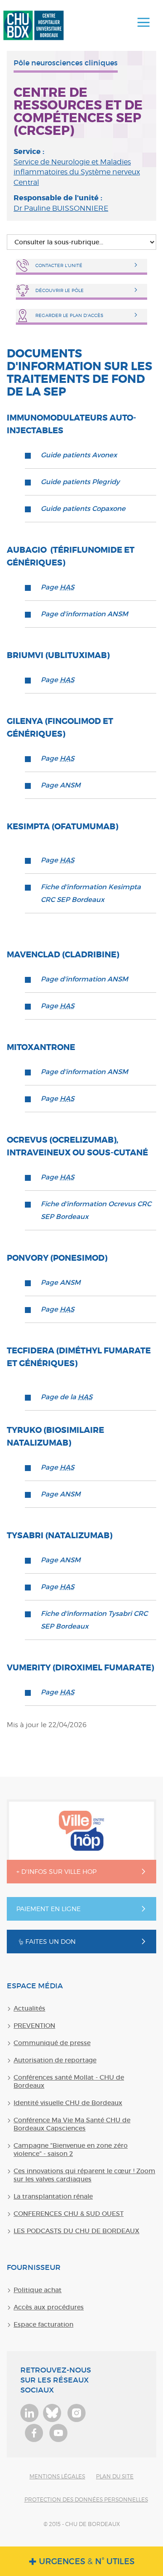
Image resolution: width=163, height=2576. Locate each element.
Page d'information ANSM (84, 614)
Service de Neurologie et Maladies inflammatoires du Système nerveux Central (77, 172)
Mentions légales (57, 2476)
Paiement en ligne (48, 1909)
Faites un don (50, 1941)
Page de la (67, 1397)
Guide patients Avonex (79, 455)
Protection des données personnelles (86, 2499)
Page (58, 587)
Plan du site (115, 2476)
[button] (144, 23)
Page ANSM (61, 785)
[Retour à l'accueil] (34, 25)
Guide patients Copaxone (83, 508)
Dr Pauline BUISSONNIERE (61, 208)
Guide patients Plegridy (80, 482)
